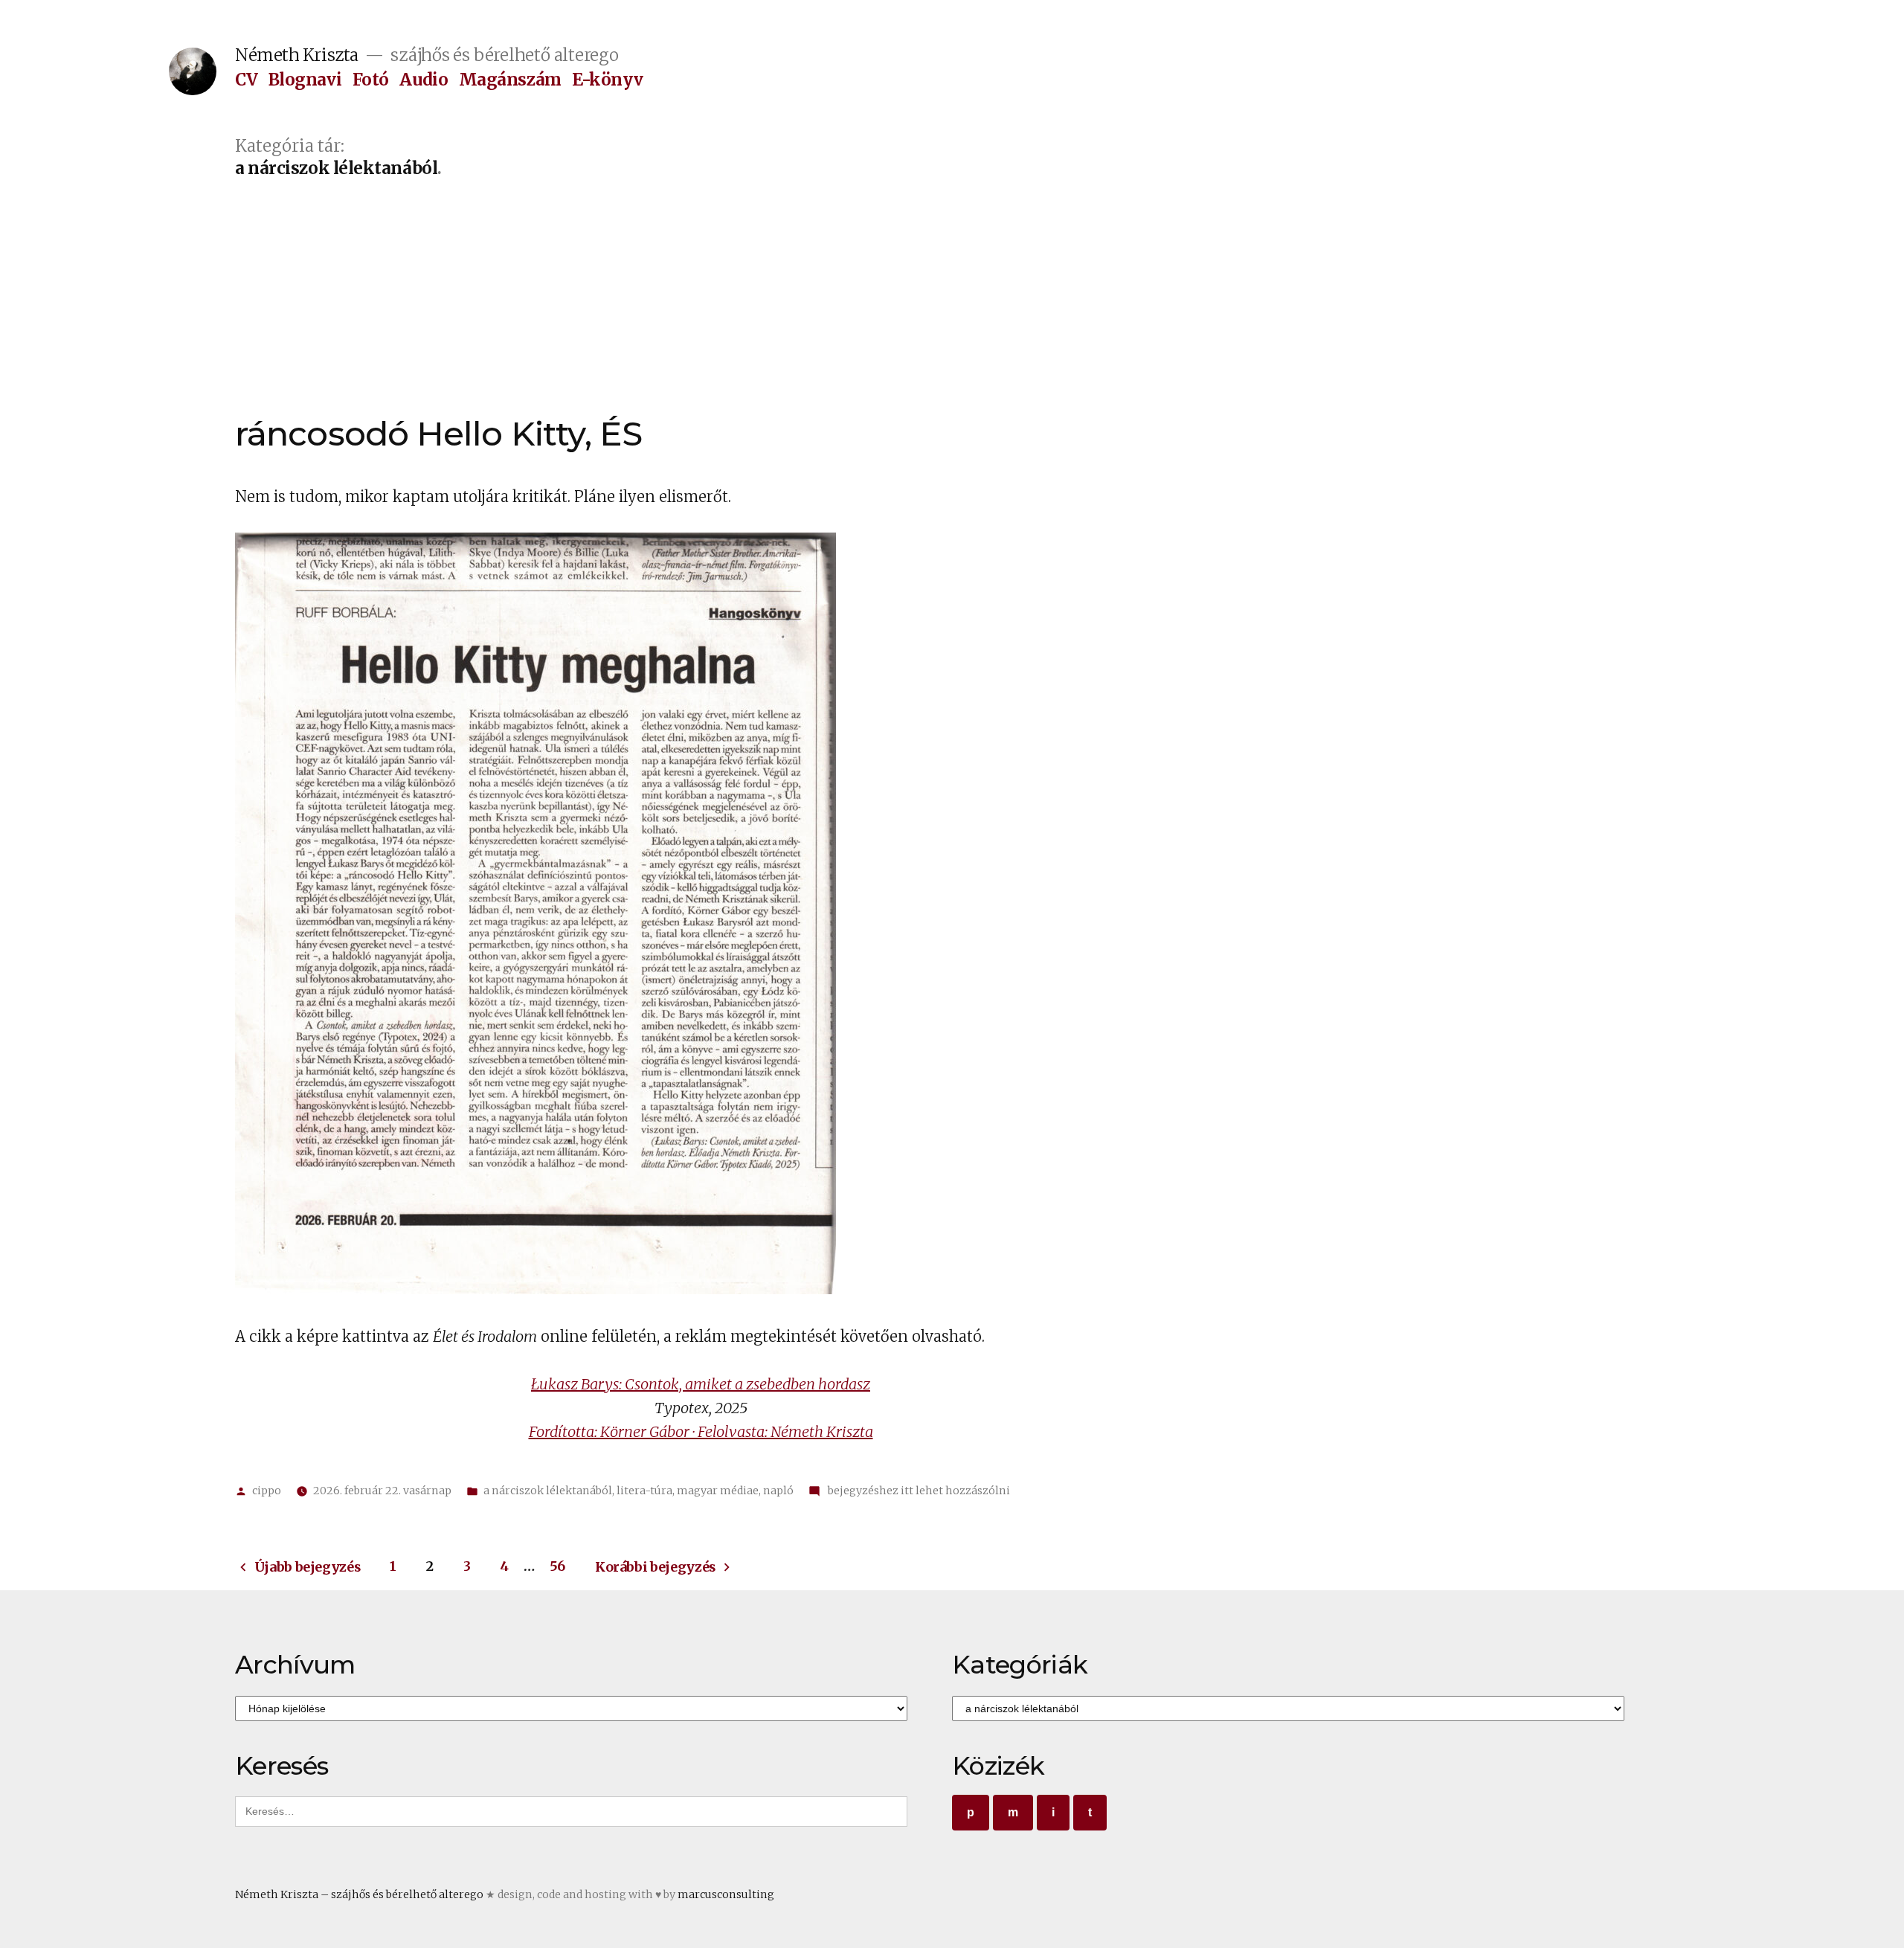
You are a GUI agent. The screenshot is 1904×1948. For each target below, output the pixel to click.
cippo (267, 1491)
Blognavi (305, 80)
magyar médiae (718, 1491)
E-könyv (607, 80)
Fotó (371, 80)
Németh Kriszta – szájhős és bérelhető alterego (359, 1894)
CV (246, 80)
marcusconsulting (726, 1894)
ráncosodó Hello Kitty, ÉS (439, 433)
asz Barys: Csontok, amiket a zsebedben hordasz (713, 1384)
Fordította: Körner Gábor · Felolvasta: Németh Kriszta (701, 1431)
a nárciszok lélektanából (548, 1491)
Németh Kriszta (297, 55)
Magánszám (510, 80)
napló (778, 1491)
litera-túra (644, 1491)
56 (557, 1566)
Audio (424, 80)
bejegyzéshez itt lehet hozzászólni (918, 1491)
